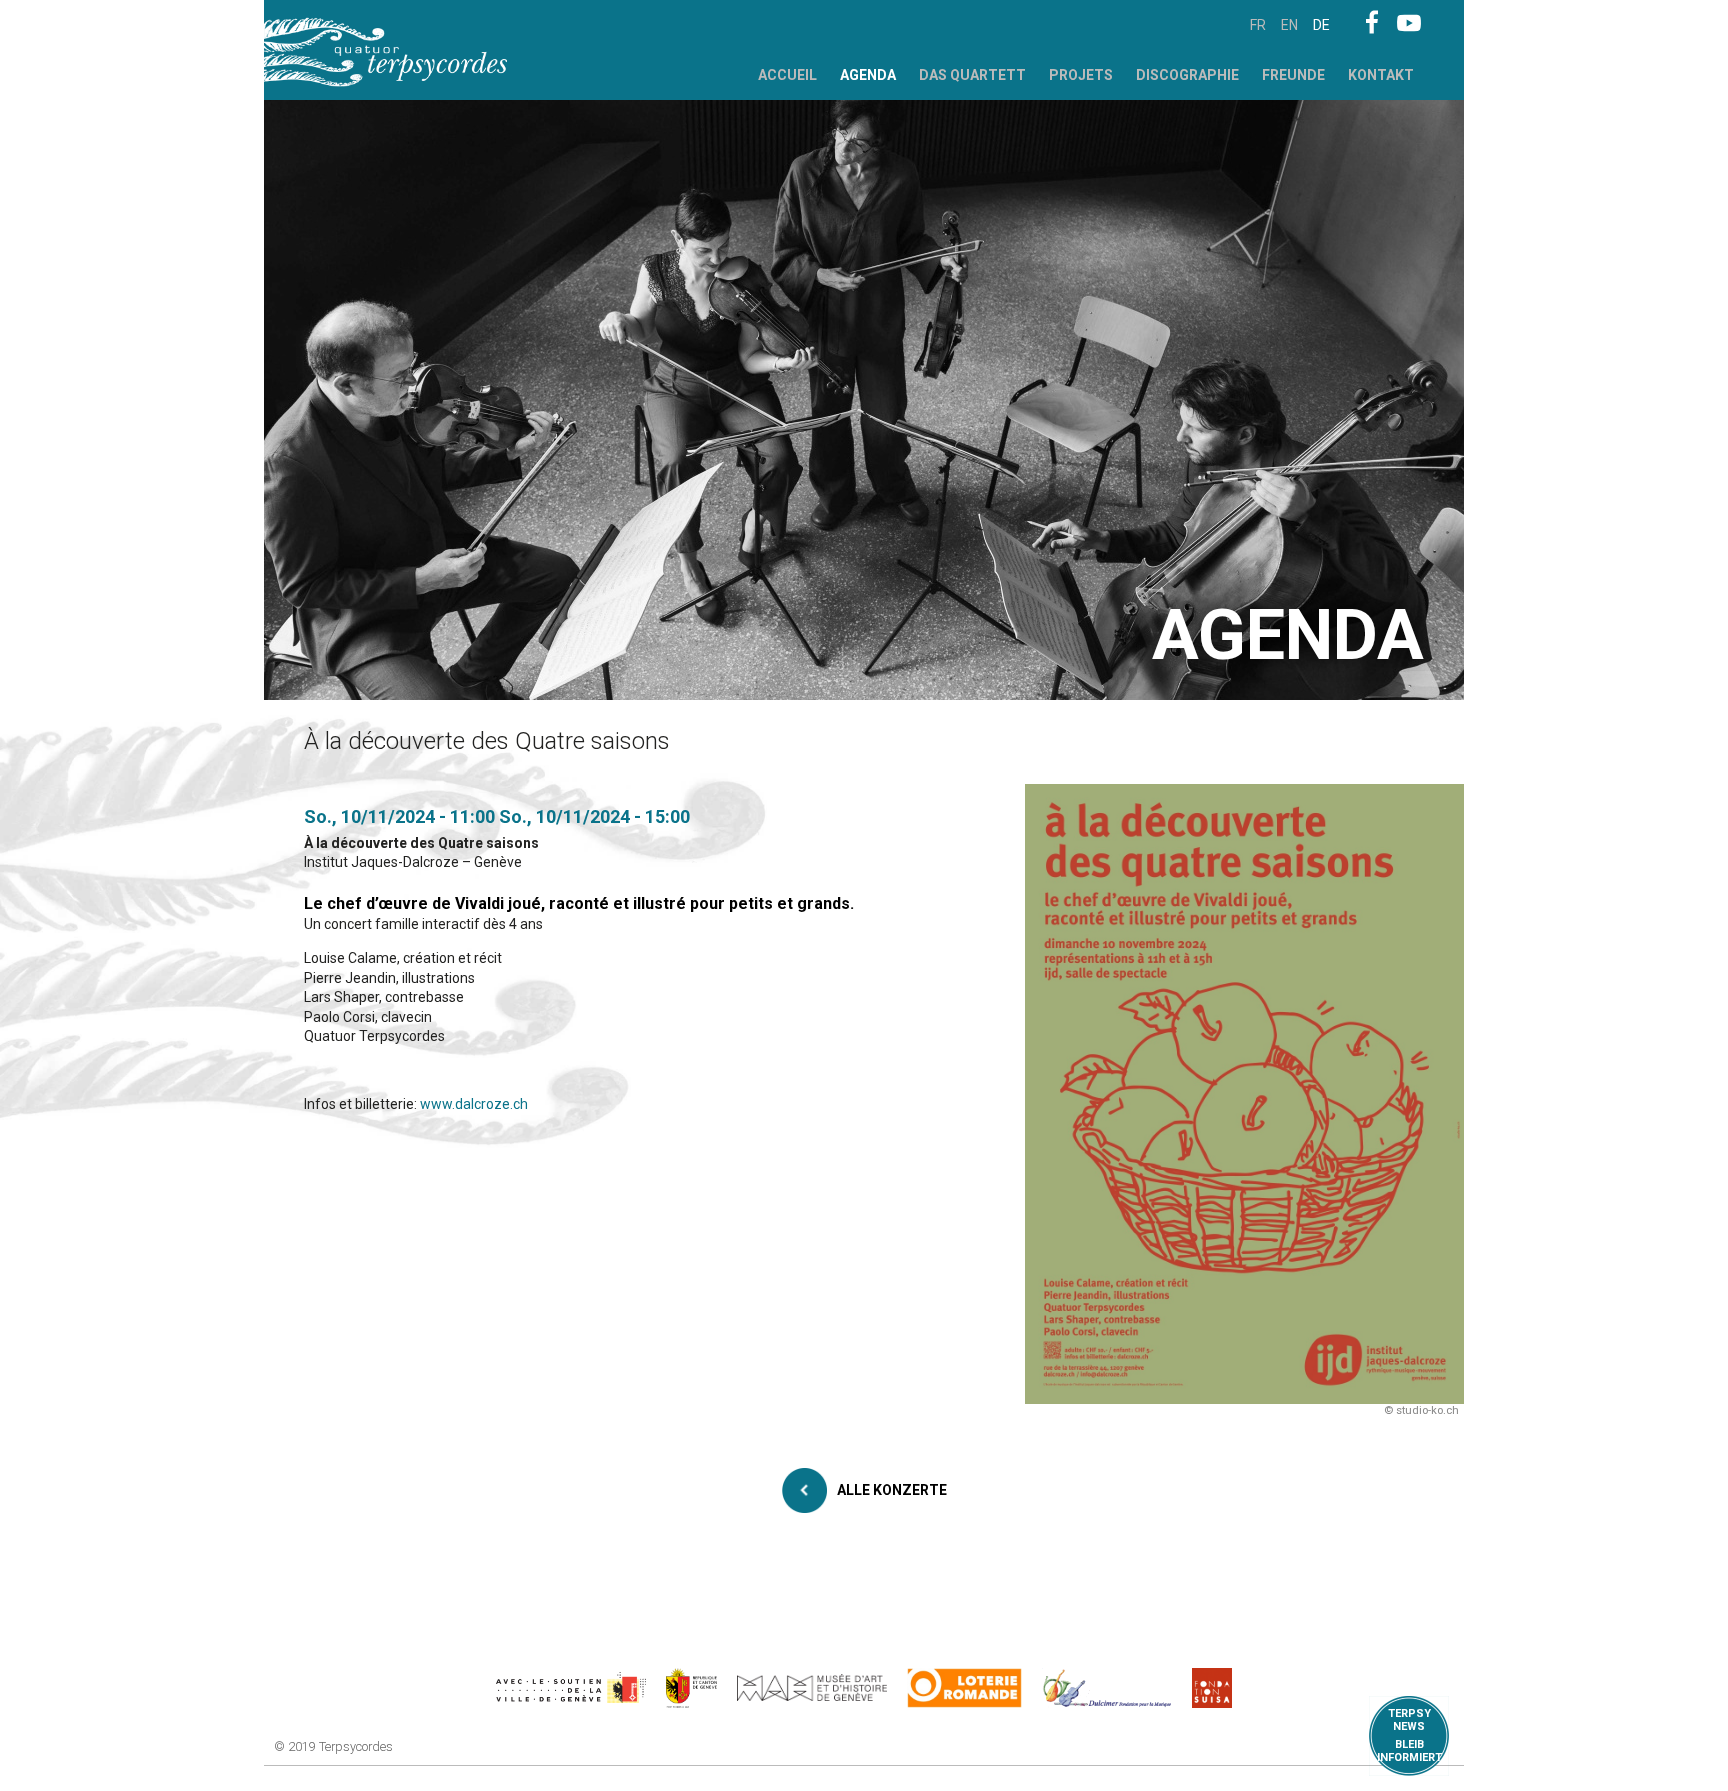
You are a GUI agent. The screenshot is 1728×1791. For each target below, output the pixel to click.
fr (1258, 25)
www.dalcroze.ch (474, 1104)
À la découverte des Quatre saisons (421, 843)
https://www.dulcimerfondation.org (1107, 1688)
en (1289, 25)
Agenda (868, 75)
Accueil (787, 75)
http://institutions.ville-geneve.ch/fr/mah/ (812, 1688)
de (1321, 25)
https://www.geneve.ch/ (571, 1688)
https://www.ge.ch (692, 1688)
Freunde (1293, 75)
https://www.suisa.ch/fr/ (1212, 1688)
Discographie (1187, 75)
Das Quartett (972, 75)
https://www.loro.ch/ (964, 1688)
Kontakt (1381, 75)
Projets (1081, 75)
